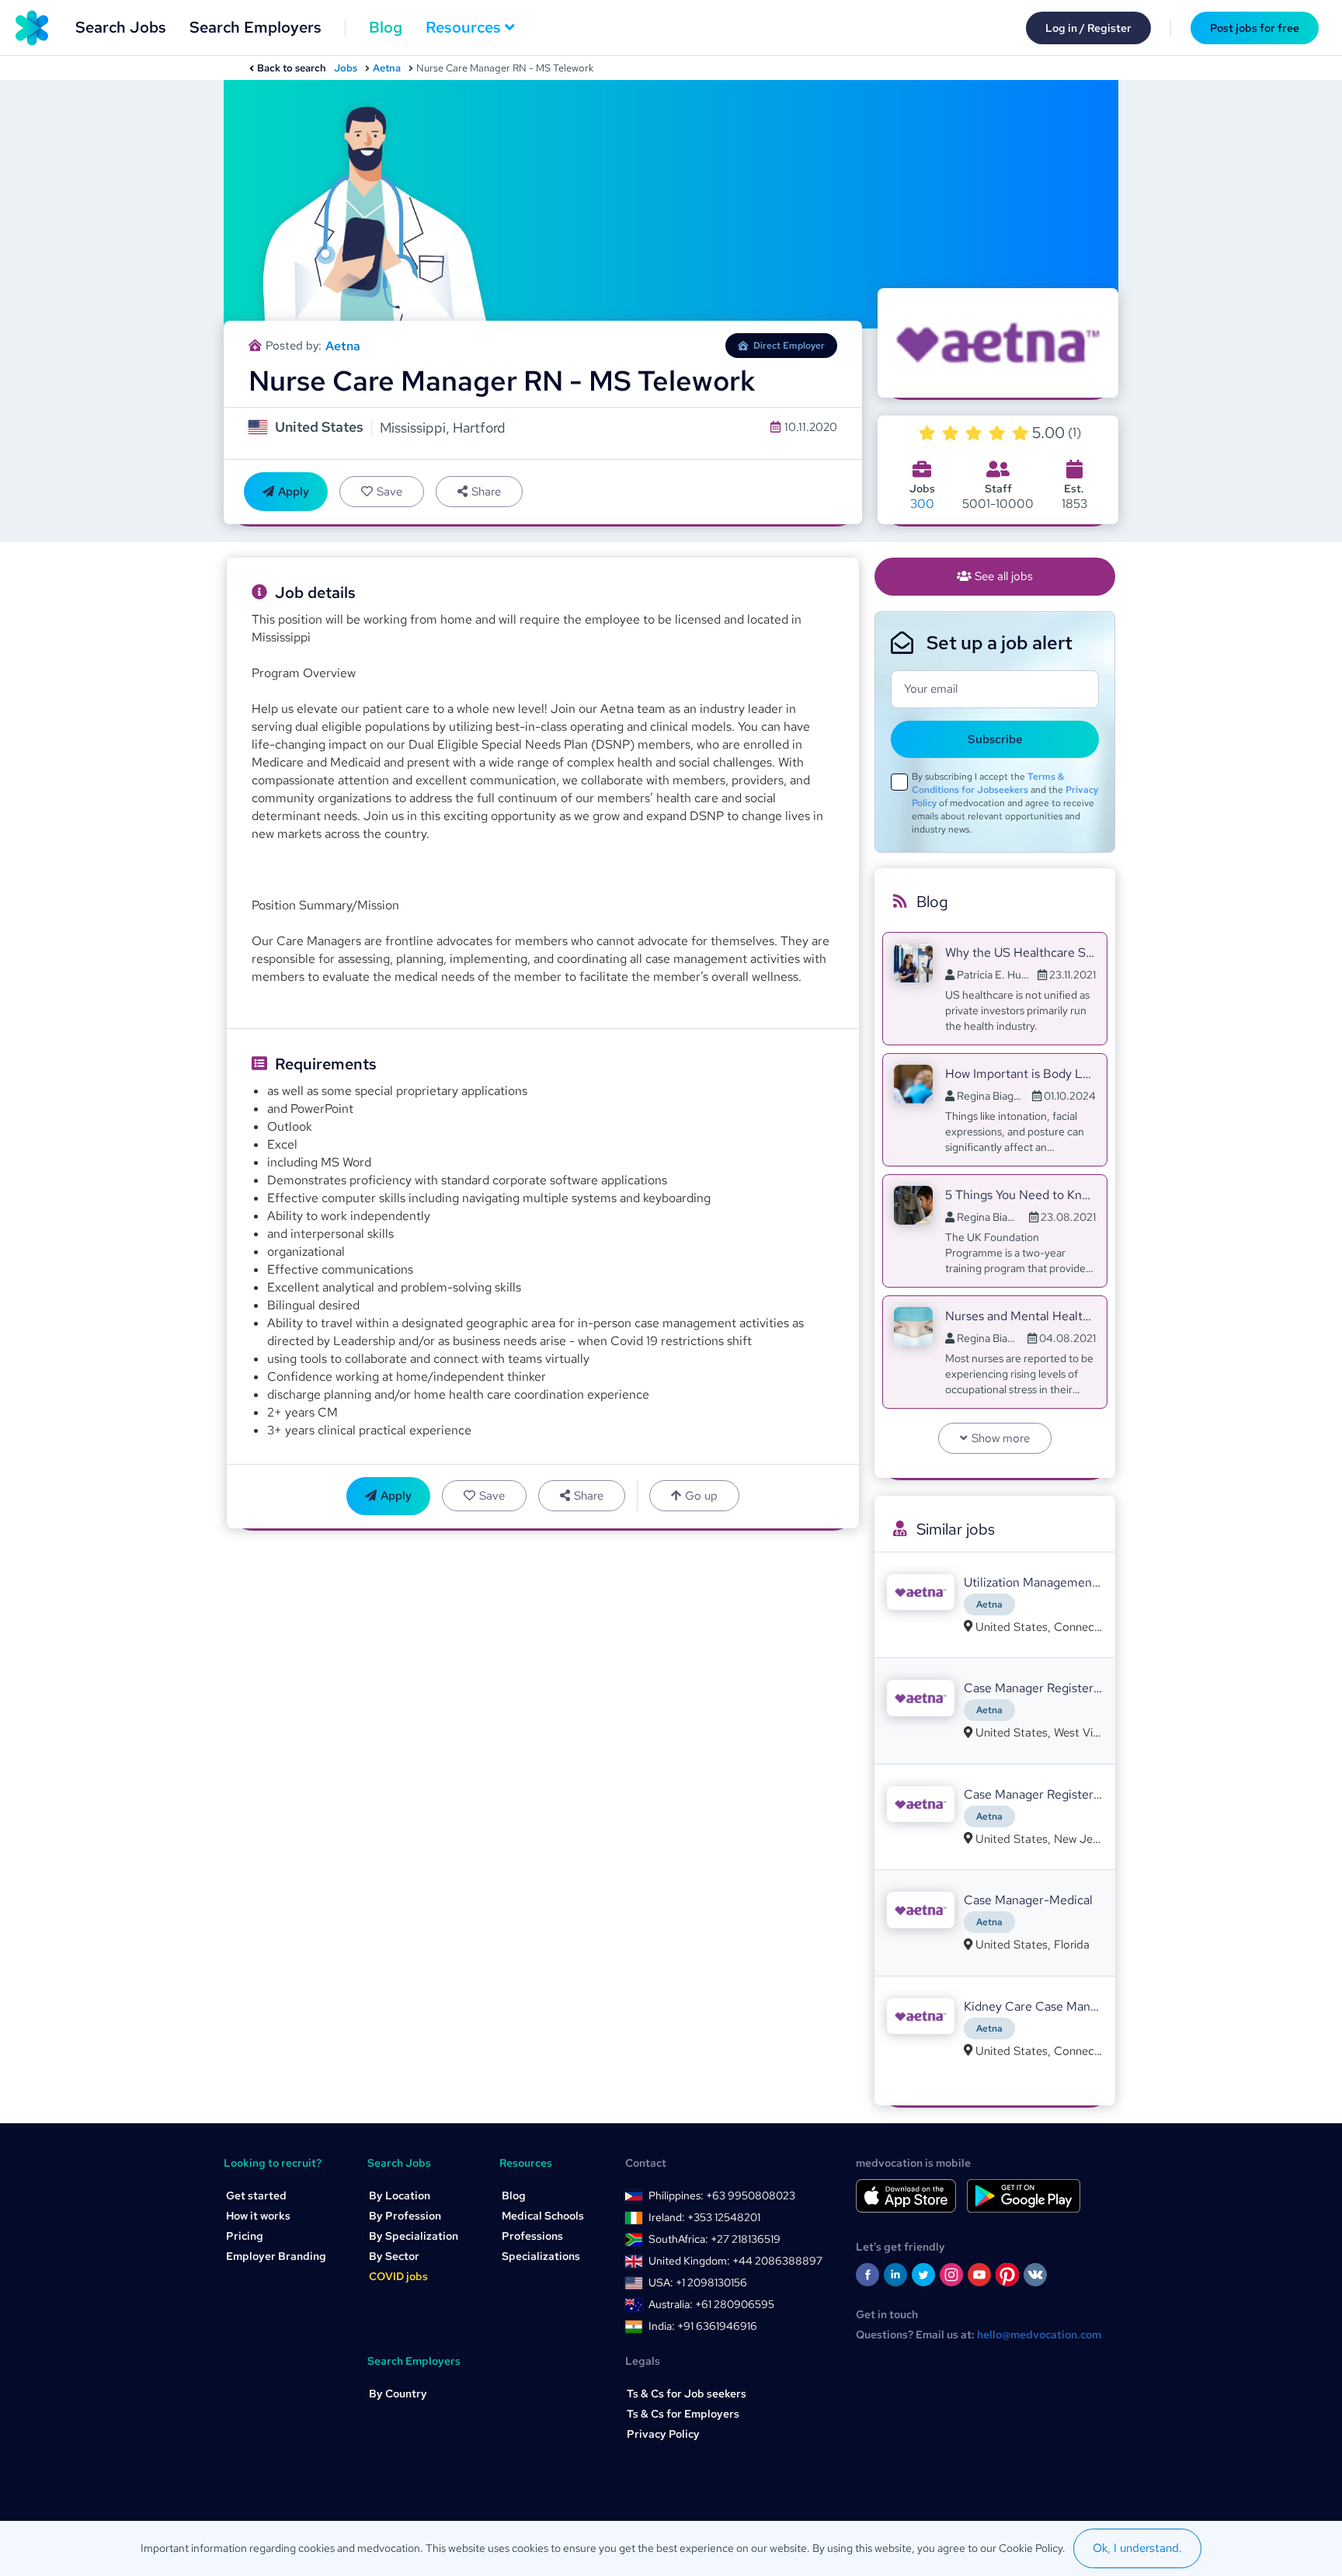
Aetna (387, 68)
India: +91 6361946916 (703, 2326)
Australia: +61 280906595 (711, 2304)
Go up (701, 1496)
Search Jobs (121, 27)
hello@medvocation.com (1039, 2334)
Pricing (245, 2236)
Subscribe (995, 739)
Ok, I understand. (1137, 2548)
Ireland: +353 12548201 (704, 2217)
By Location (400, 2195)
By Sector (394, 2256)
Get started (256, 2195)
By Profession (405, 2216)
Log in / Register (1088, 28)
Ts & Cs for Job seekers (687, 2393)
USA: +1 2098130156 (698, 2282)
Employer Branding (276, 2256)
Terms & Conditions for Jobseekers (988, 783)
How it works (258, 2216)
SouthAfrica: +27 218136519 (714, 2239)
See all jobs (1004, 576)
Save (389, 492)
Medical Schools (543, 2216)
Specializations (541, 2256)
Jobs (346, 68)
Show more (1001, 1438)
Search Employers (256, 27)
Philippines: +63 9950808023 (722, 2195)
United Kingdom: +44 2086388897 (735, 2261)
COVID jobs (398, 2276)
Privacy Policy (663, 2434)
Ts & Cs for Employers (683, 2414)
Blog (386, 27)
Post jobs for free (1255, 28)
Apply (294, 492)
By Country (398, 2393)
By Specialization (414, 2236)
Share (486, 492)
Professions (532, 2236)
